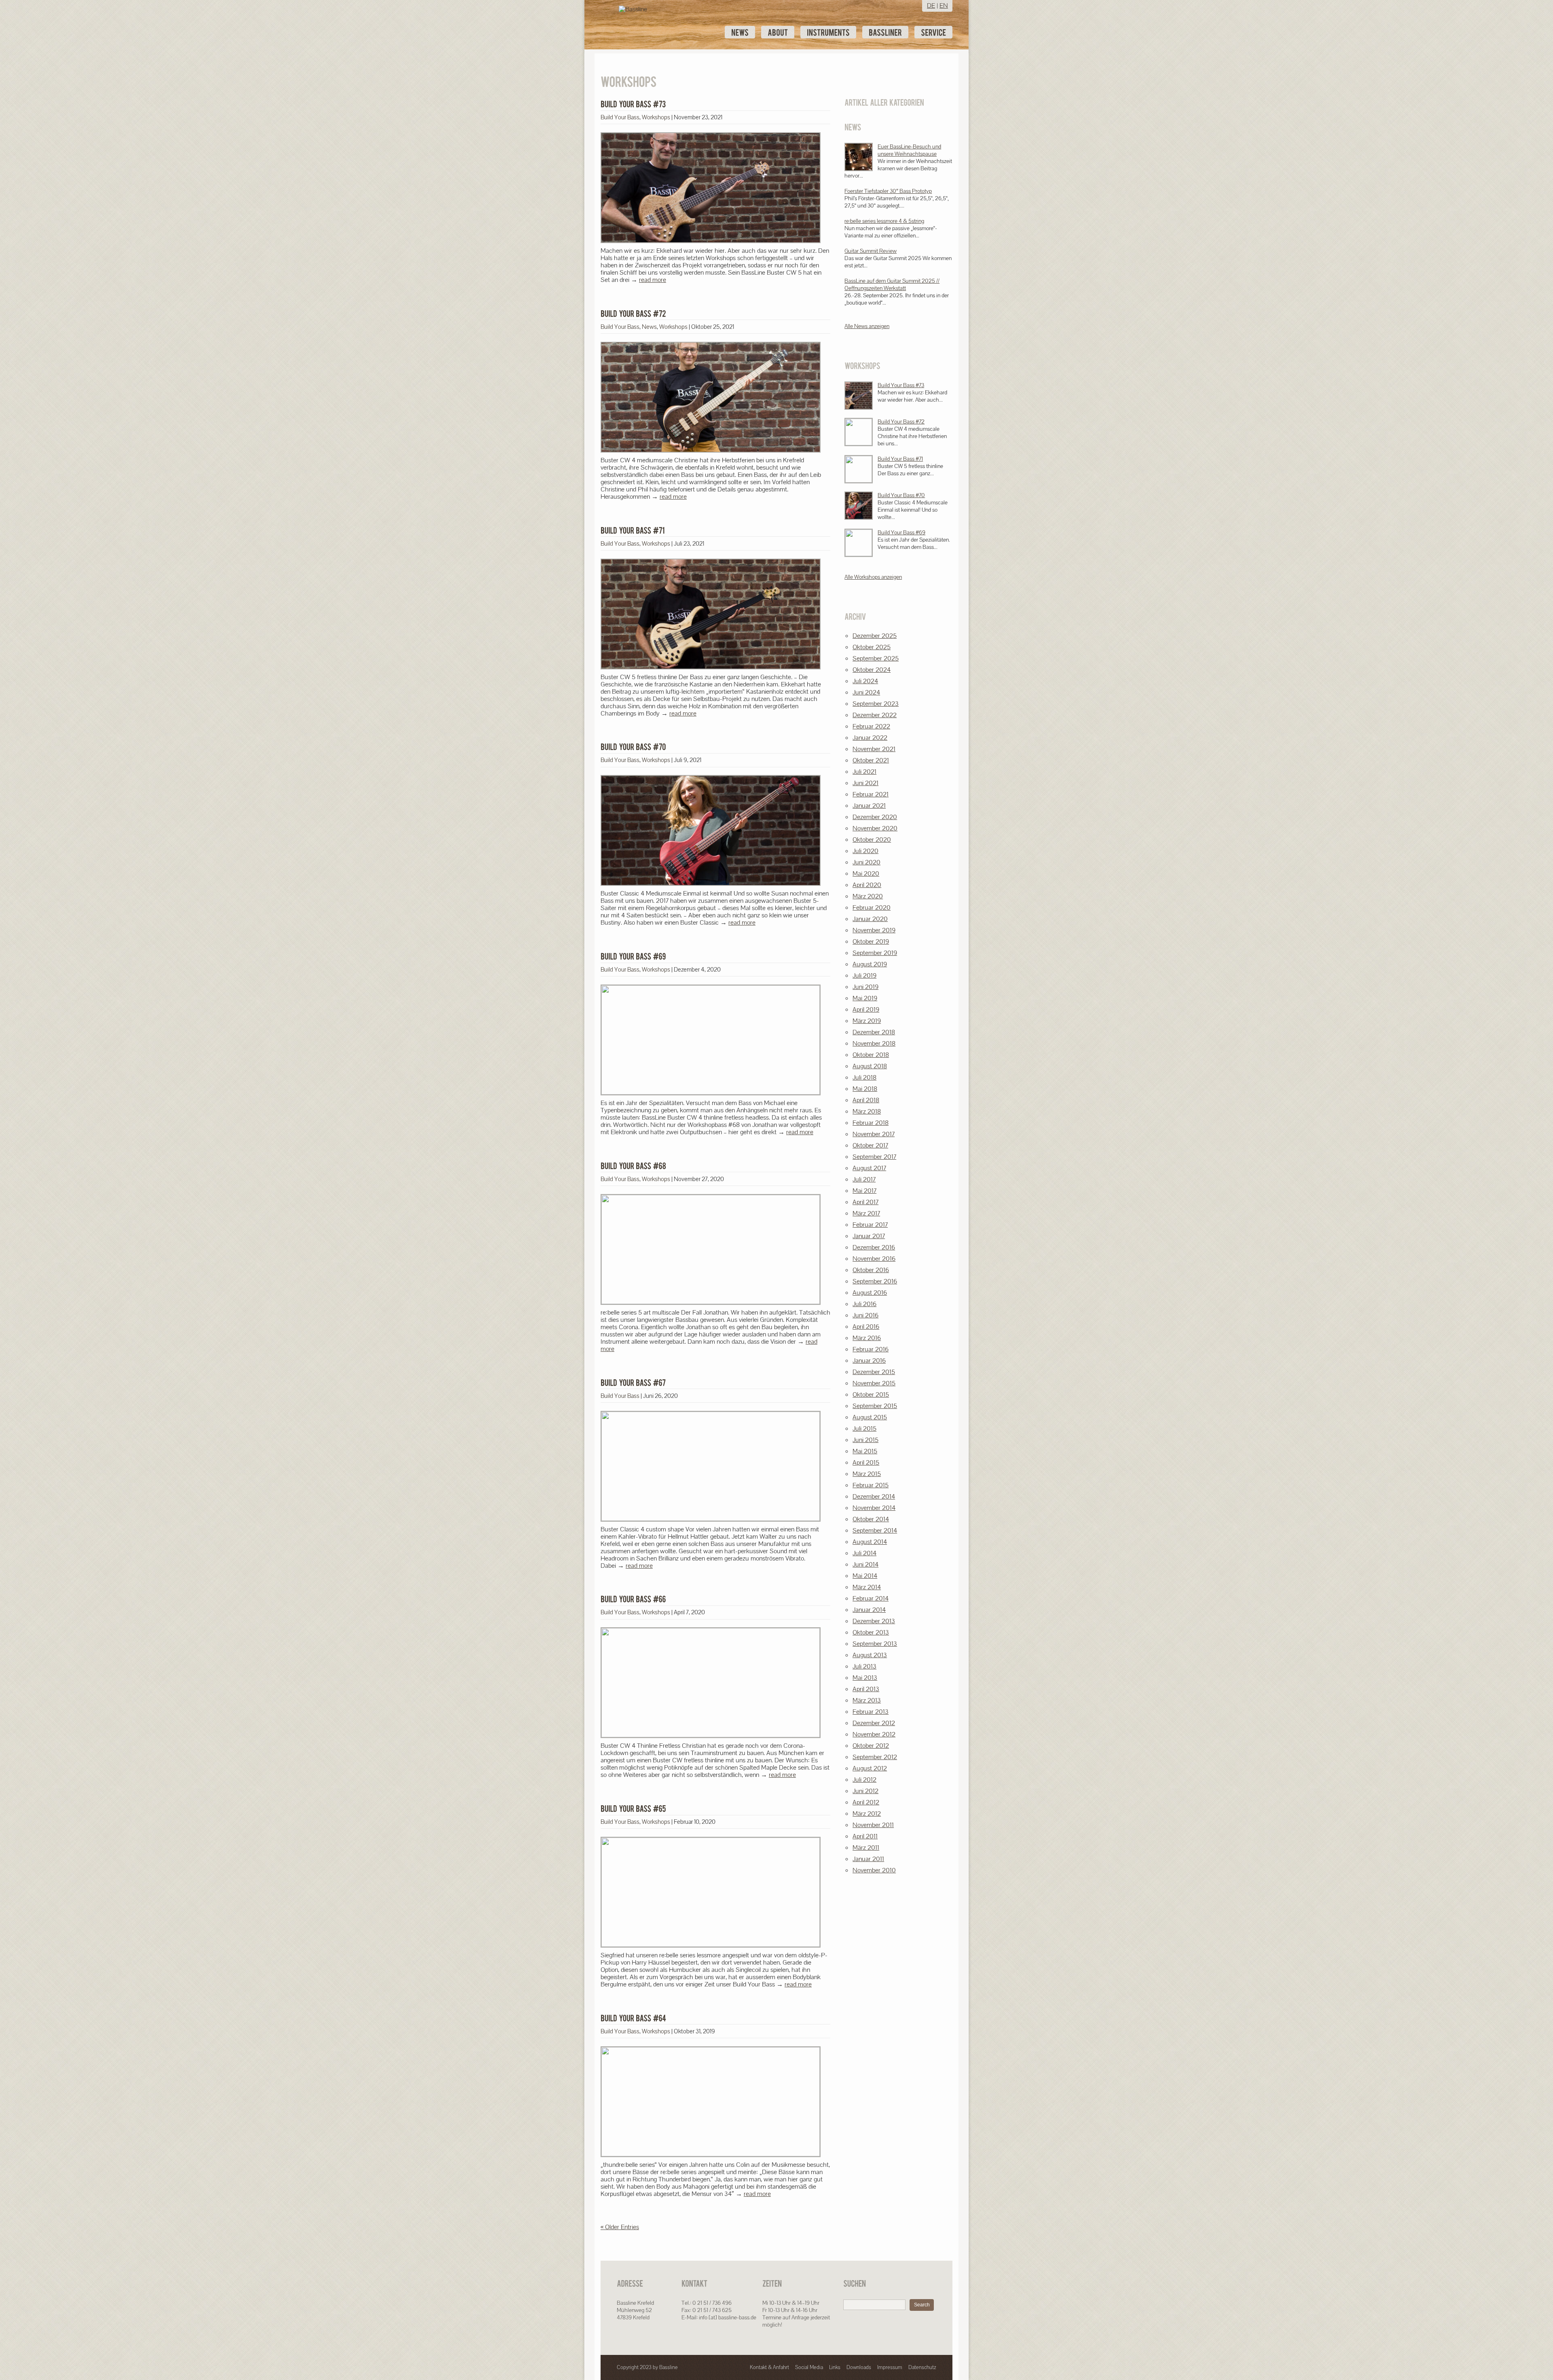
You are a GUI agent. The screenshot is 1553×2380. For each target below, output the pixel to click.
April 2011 (865, 1836)
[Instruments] (828, 32)
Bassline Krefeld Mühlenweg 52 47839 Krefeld (635, 2310)
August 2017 (869, 1168)
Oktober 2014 (871, 1519)
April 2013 (866, 1689)
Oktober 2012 (871, 1746)
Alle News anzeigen (867, 326)
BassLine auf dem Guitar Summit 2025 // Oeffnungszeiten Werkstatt (892, 284)
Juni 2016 (865, 1315)
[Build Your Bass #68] (633, 1166)
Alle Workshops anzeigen (873, 577)
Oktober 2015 (871, 1394)
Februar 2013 (871, 1712)
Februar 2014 (871, 1598)
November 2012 (874, 1734)
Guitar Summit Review (871, 251)
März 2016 (867, 1338)
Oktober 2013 (871, 1632)
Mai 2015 (865, 1451)
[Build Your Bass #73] (633, 104)
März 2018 (867, 1111)
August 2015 (870, 1417)
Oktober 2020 (872, 840)
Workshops (656, 117)
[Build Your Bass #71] (633, 530)
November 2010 (874, 1870)
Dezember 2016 (874, 1247)
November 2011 (873, 1825)
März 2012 (867, 1814)
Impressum (890, 2367)
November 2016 (874, 1259)
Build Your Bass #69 (901, 532)
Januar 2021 (869, 806)
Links (835, 2367)
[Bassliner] (885, 32)
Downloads (859, 2367)
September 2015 (875, 1406)
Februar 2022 (871, 726)
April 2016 (866, 1327)
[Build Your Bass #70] (633, 747)
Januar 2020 (870, 919)
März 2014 (867, 1587)
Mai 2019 (865, 998)
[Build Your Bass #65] (633, 1808)
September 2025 (876, 658)
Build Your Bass (620, 117)
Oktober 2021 (871, 760)
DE (931, 5)
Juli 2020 (865, 851)
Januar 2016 (869, 1360)
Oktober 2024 (872, 670)
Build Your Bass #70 (901, 495)
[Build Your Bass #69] (633, 956)
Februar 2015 (871, 1485)
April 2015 (866, 1462)
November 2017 (874, 1134)
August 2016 (870, 1293)
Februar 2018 (871, 1123)
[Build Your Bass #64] (633, 2018)
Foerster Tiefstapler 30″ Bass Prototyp (888, 191)
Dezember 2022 (875, 715)
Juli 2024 (865, 681)
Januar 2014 (869, 1610)
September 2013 (875, 1644)
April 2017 (865, 1202)
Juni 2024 (866, 692)
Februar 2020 (872, 907)
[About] (778, 32)
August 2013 (870, 1655)
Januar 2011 (868, 1859)
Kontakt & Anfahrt (769, 2367)
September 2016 (875, 1281)
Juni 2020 (866, 862)
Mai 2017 (864, 1191)
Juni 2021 (865, 783)
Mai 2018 (865, 1089)
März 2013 (867, 1700)
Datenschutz (922, 2367)
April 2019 (866, 1009)
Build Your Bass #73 (901, 385)
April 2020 (867, 885)
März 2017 (866, 1213)
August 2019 (870, 964)
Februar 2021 (871, 794)
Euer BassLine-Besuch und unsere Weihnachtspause (909, 150)
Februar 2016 (871, 1349)
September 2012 (875, 1757)
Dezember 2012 (874, 1723)
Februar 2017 (870, 1225)
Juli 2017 (864, 1179)
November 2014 (874, 1508)
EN (944, 5)
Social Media (809, 2367)
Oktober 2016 (871, 1270)
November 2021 (874, 749)
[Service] (933, 32)
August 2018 (870, 1066)
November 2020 (875, 828)
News (649, 327)
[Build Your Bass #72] (633, 313)
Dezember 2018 (874, 1032)
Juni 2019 (865, 987)
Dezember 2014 (874, 1496)
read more (653, 280)
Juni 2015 (865, 1440)
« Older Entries (620, 2227)
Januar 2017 (869, 1236)
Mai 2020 (866, 873)
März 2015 (867, 1474)
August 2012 (870, 1768)
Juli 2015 (864, 1428)
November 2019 (874, 930)
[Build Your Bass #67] (633, 1383)
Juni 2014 (865, 1564)
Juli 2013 (864, 1666)
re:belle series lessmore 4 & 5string (884, 221)
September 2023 (876, 704)
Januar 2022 (870, 738)
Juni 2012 (865, 1791)
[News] (740, 32)
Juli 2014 (864, 1553)
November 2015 (874, 1383)
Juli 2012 (864, 1780)
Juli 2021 (864, 772)
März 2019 (867, 1021)
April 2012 (866, 1802)
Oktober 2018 (871, 1055)
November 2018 (874, 1043)
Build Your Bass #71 (900, 459)
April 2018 (866, 1100)
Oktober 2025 (872, 647)
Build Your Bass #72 (901, 421)
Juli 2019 (864, 975)
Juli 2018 (864, 1077)
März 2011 (866, 1847)
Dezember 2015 (874, 1372)
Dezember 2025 (875, 636)
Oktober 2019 (871, 941)
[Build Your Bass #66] (633, 1599)
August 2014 (870, 1542)
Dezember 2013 (874, 1621)
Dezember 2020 (875, 817)
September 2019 (875, 953)
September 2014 (875, 1530)
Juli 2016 (864, 1304)
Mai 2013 (865, 1678)
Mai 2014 (865, 1576)
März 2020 (868, 896)
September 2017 (874, 1157)
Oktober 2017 (870, 1145)
